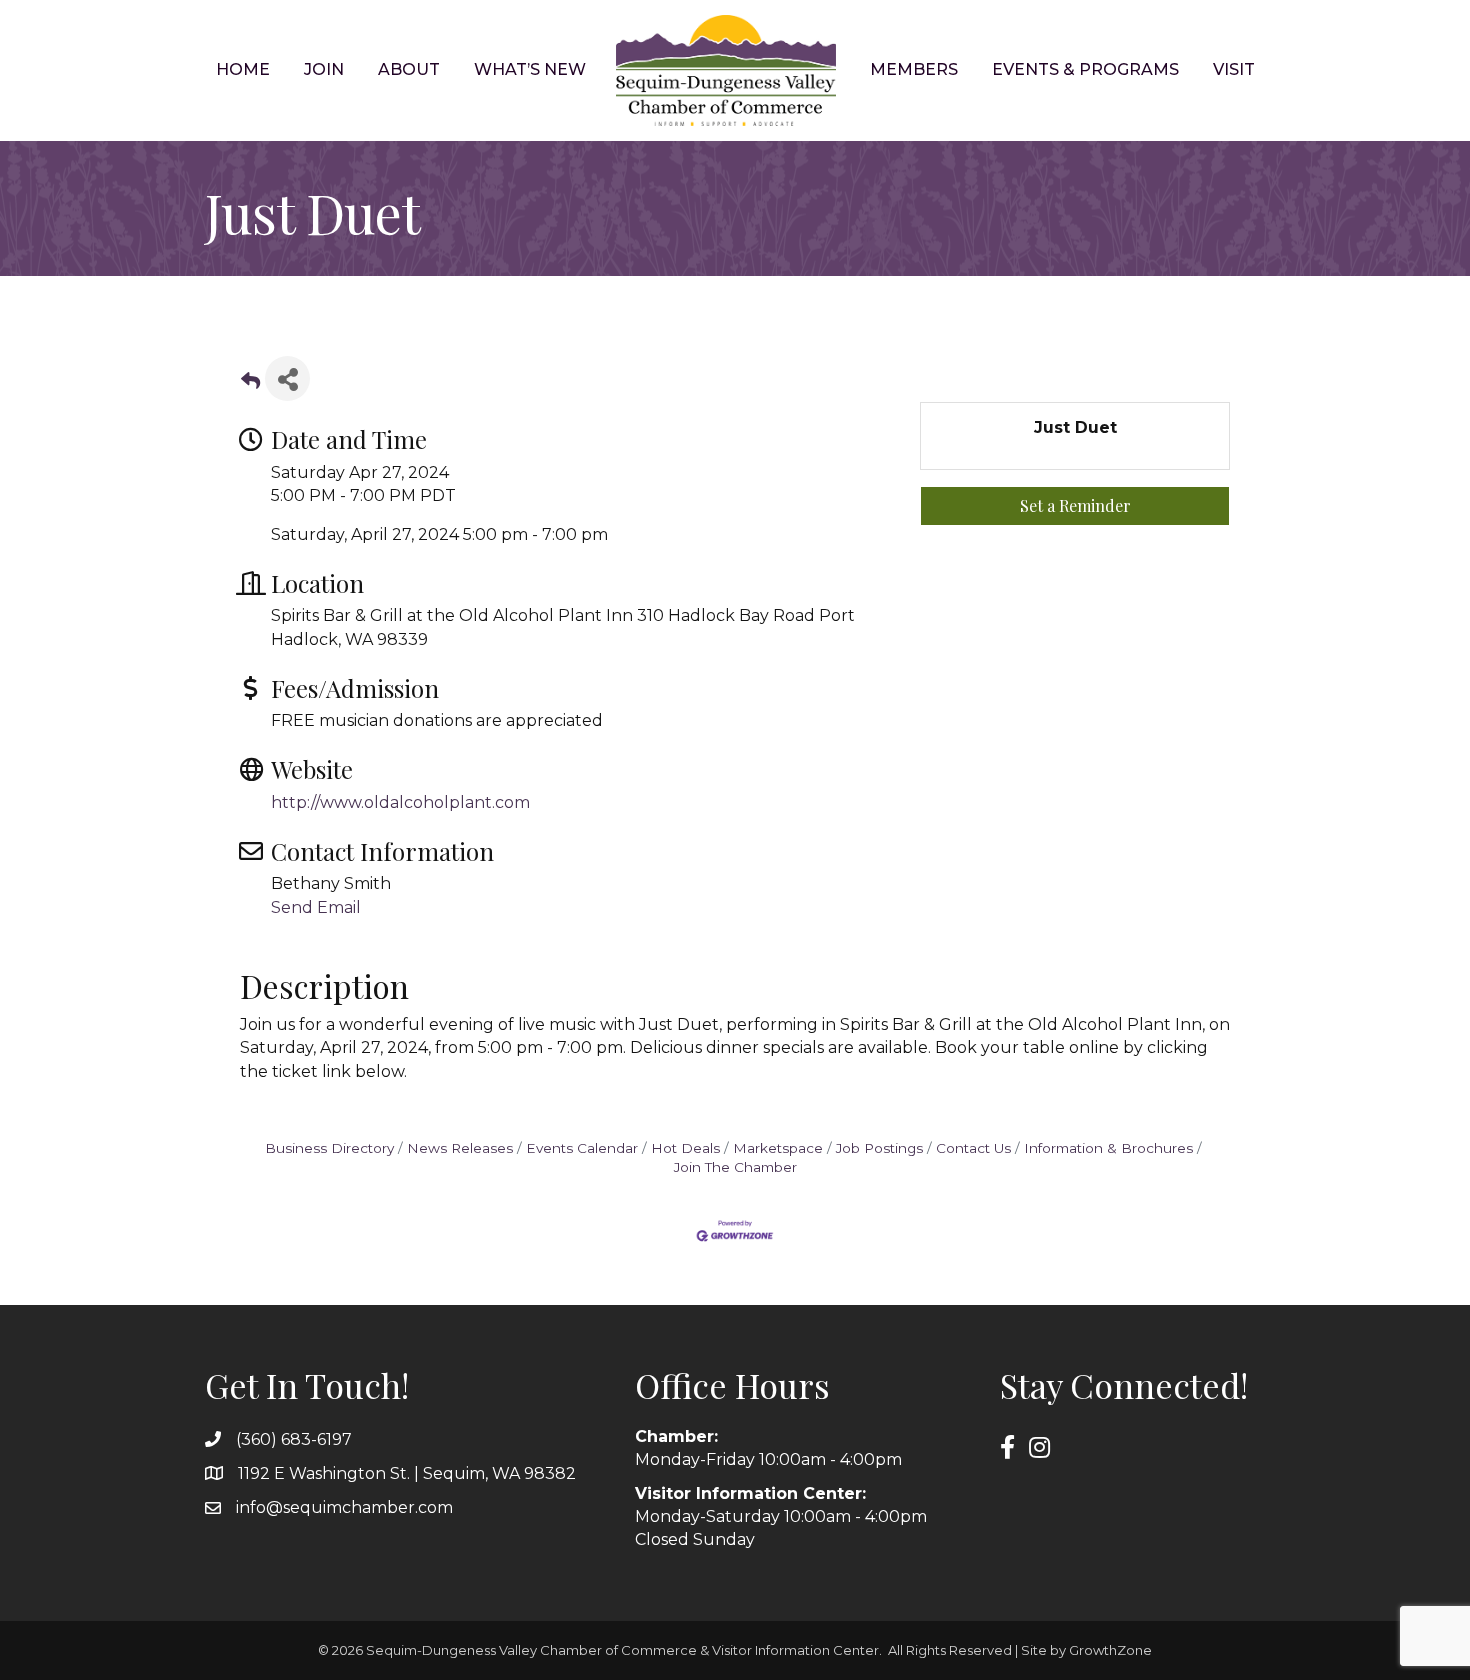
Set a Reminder (1075, 505)
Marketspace (778, 1148)
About (409, 69)
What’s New (530, 69)
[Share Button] (287, 378)
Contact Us (973, 1148)
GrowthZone (1110, 1650)
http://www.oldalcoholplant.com (400, 802)
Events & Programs (1085, 69)
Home (243, 69)
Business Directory (329, 1148)
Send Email (316, 907)
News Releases (460, 1148)
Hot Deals (685, 1148)
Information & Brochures (1108, 1148)
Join (324, 69)
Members (914, 69)
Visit (1234, 69)
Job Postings (879, 1148)
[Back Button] (250, 384)
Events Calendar (582, 1148)
